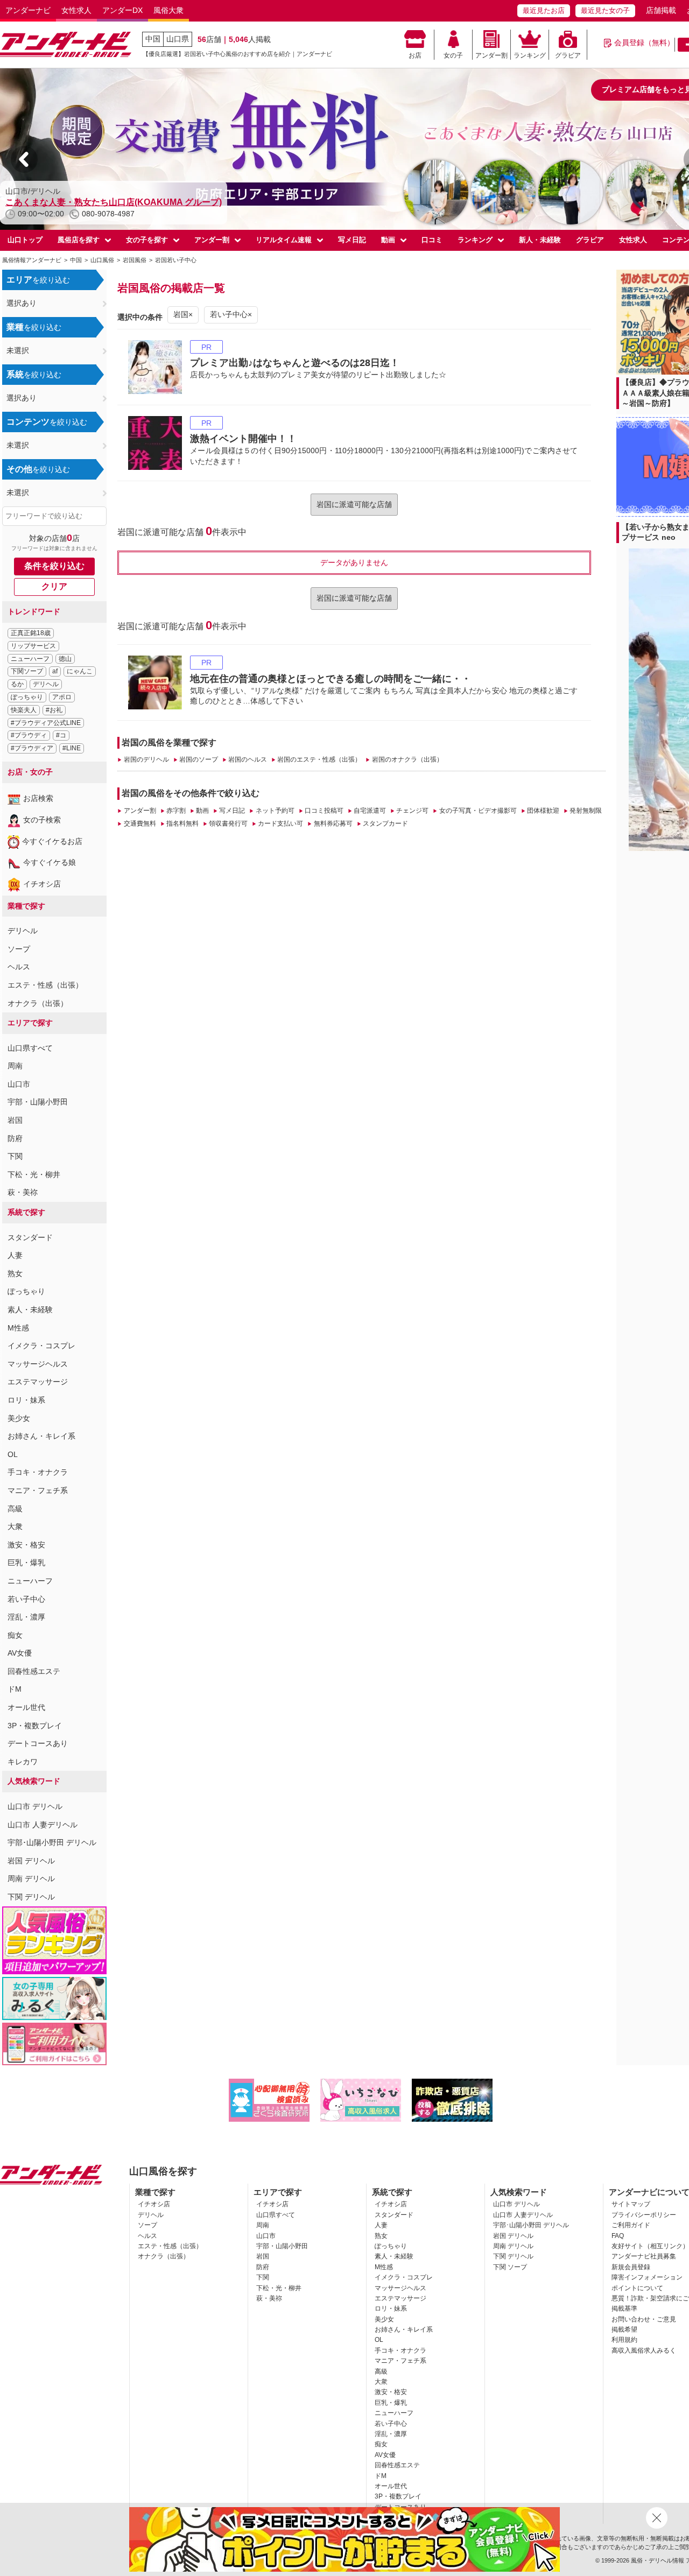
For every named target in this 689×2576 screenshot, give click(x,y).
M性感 (18, 1328)
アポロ (62, 697)
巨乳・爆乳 (26, 1563)
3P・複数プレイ (35, 1726)
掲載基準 (624, 2308)
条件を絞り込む (54, 566)
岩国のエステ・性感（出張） (319, 759)
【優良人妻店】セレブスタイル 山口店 (83, 202)
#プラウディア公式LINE (46, 723)
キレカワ (23, 1762)
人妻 (15, 1255)
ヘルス (19, 967)
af (55, 671)
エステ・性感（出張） (45, 985)
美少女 (19, 1418)
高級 (15, 1509)
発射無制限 (586, 811)
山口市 (19, 1084)
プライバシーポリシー (644, 2215)
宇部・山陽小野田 (38, 1102)
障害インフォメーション (647, 2277)
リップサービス (33, 646)
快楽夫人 (24, 710)
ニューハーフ (30, 659)
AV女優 (20, 1653)
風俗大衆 (168, 10)
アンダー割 (491, 55)
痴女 (15, 1635)
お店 (415, 55)
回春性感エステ (34, 1671)
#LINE (72, 748)
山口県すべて (30, 1048)
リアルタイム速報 (284, 240)
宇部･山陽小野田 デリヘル (52, 1842)
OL (13, 1454)
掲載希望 (624, 2329)
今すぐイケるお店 (52, 841)
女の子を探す (147, 240)
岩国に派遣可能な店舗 (354, 504)
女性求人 (76, 10)
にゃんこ (80, 671)
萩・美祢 (23, 1192)
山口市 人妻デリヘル (43, 1825)
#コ (61, 735)
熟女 (15, 1273)
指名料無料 (182, 824)
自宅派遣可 (370, 811)
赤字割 (176, 811)
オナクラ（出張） (38, 1003)
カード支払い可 (280, 824)
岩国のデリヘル (146, 759)
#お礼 (54, 710)
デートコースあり (38, 1743)
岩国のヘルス (248, 759)
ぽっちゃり (27, 697)
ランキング (530, 55)
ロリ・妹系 (26, 1400)
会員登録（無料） (644, 43)
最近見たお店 (544, 10)
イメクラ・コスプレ (41, 1346)
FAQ (618, 2236)
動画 (388, 240)
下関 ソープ (510, 2267)
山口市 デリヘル (35, 1806)
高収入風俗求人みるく (644, 2350)
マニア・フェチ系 (38, 1490)
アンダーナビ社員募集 (644, 2256)
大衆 (15, 1526)
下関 (15, 1156)
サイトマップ (631, 2204)
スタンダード (30, 1237)
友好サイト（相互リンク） (650, 2246)
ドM (15, 1689)
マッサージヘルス (38, 1364)
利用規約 (624, 2340)
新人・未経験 (540, 240)
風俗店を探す (79, 240)
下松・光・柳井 (34, 1174)
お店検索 (38, 798)
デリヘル (46, 684)
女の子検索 (42, 820)
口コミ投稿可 (324, 811)
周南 (15, 1066)
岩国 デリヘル (31, 1861)
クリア (54, 586)
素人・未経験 (30, 1310)
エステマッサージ (38, 1382)
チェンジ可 (412, 811)
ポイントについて (637, 2288)
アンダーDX (122, 10)
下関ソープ (27, 671)
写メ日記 (352, 240)
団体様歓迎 (543, 811)
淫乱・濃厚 (26, 1617)
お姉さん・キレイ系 (41, 1436)
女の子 (453, 55)
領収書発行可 (228, 824)
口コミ (432, 240)
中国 (153, 39)
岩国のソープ (199, 759)
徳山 (65, 659)
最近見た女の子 (605, 10)
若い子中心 (26, 1599)
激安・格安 (26, 1545)
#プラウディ (29, 735)
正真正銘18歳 (31, 633)
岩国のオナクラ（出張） (407, 759)
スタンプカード (385, 824)
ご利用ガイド (631, 2225)
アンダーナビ (28, 10)
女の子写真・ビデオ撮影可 (478, 811)
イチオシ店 (42, 884)
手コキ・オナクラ (38, 1472)
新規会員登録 (631, 2267)
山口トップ (25, 240)
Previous (24, 159)
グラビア (568, 55)
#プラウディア (32, 748)
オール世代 (26, 1707)
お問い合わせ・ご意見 (644, 2319)
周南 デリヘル (31, 1878)
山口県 (178, 39)
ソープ (19, 949)
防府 (15, 1138)
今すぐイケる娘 (50, 862)
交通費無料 (140, 824)
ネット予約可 (275, 811)
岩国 (15, 1120)
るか (17, 684)
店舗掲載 (661, 10)
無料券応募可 (333, 824)
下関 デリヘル (31, 1897)
